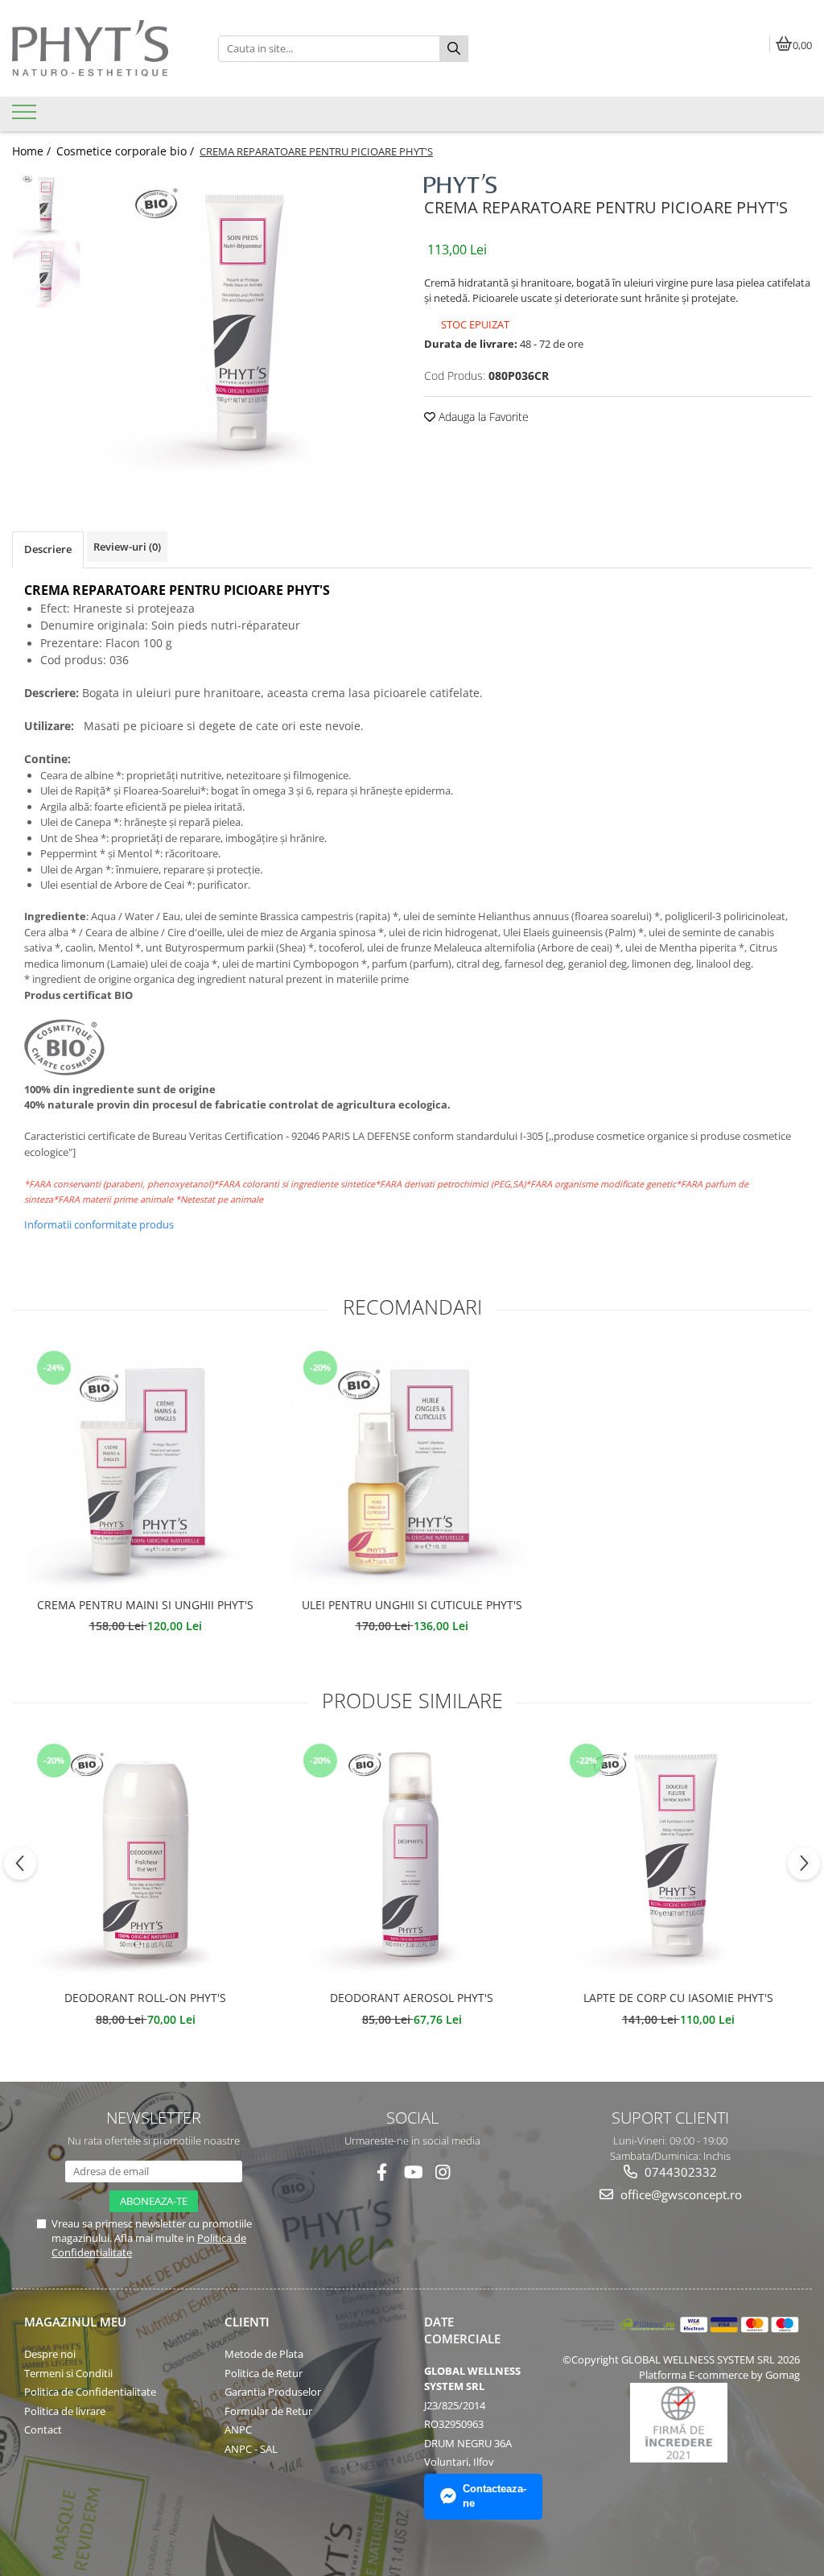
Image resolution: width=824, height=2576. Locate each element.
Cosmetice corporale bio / (127, 151)
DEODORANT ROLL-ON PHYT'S (145, 1998)
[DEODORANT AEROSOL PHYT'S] (412, 1860)
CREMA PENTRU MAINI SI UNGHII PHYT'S (145, 1605)
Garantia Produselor (273, 2392)
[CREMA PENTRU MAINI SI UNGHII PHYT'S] (146, 1468)
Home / (33, 151)
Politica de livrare (65, 2411)
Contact (43, 2429)
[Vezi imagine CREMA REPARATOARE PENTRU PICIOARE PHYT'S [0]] (46, 206)
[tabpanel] (244, 327)
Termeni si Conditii (68, 2373)
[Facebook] (382, 2172)
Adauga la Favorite (482, 417)
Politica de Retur (264, 2373)
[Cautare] (454, 49)
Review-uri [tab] (127, 547)
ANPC (238, 2429)
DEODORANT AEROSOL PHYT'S (412, 1998)
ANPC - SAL (251, 2449)
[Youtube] (412, 2172)
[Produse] (26, 117)
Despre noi (50, 2354)
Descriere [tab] (48, 549)
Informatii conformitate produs (99, 1224)
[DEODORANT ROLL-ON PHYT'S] (146, 1860)
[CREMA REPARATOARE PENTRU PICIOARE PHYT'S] (244, 327)
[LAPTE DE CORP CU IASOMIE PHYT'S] (678, 1860)
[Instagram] (443, 2172)
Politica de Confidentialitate (90, 2392)
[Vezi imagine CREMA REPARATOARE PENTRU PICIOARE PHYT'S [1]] (46, 274)
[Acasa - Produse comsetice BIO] (103, 48)
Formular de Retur (268, 2411)
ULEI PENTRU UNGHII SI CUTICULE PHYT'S (412, 1605)
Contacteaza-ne (494, 2496)
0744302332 (679, 2172)
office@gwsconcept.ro (680, 2194)
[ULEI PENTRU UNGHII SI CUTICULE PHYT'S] (412, 1467)
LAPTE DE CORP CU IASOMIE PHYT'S (678, 1998)
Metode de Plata (264, 2354)
